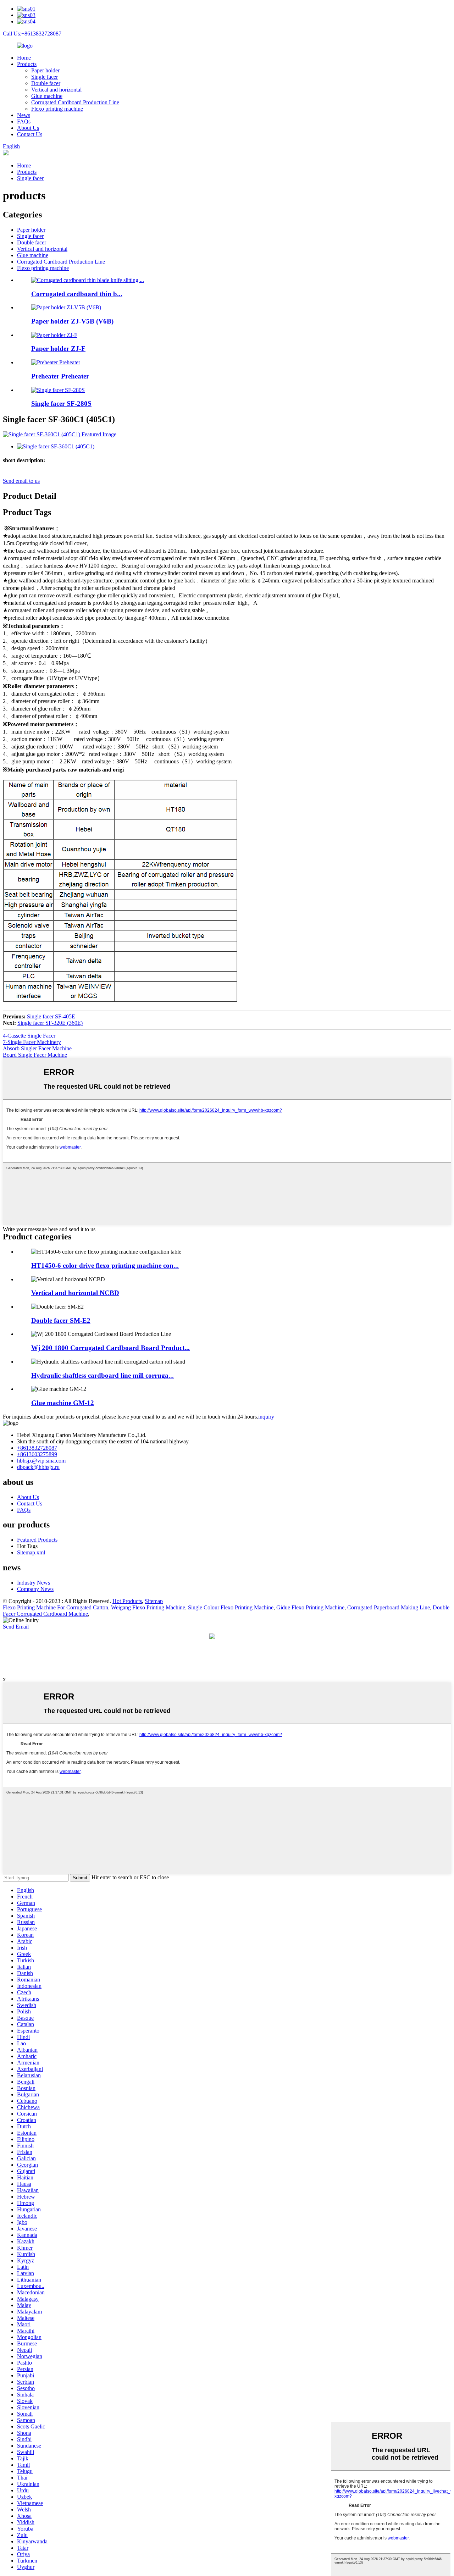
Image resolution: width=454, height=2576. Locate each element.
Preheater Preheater (60, 376)
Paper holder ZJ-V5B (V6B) (72, 321)
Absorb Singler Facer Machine (37, 1048)
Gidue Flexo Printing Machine (310, 1607)
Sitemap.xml (31, 1552)
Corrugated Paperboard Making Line (389, 1607)
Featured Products (37, 1540)
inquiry (266, 1417)
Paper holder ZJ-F (58, 349)
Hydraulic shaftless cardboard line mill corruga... (103, 1375)
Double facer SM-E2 (61, 1320)
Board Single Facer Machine (35, 1055)
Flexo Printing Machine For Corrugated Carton (56, 1607)
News (24, 115)
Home (24, 58)
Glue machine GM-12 (63, 1403)
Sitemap (154, 1601)
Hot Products (127, 1601)
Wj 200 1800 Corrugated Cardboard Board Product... (110, 1348)
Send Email (16, 1627)
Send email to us (21, 481)
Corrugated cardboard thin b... (77, 294)
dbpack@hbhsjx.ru (38, 1467)
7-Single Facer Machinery (32, 1042)
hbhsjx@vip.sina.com (41, 1461)
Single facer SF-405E (51, 1016)
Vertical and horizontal (56, 90)
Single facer (45, 77)
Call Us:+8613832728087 (32, 34)
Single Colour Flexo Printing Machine (231, 1607)
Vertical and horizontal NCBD (75, 1293)
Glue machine (47, 96)
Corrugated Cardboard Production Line (75, 102)
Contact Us (30, 134)
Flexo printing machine (57, 109)
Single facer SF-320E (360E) (50, 1023)
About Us (28, 128)
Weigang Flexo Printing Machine (148, 1607)
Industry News (34, 1583)
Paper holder (45, 70)
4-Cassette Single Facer (29, 1036)
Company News (35, 1589)
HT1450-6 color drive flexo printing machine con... (105, 1265)
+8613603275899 (37, 1454)
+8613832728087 (37, 1448)
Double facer (46, 83)
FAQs (24, 121)
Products (27, 64)
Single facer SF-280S (61, 403)
